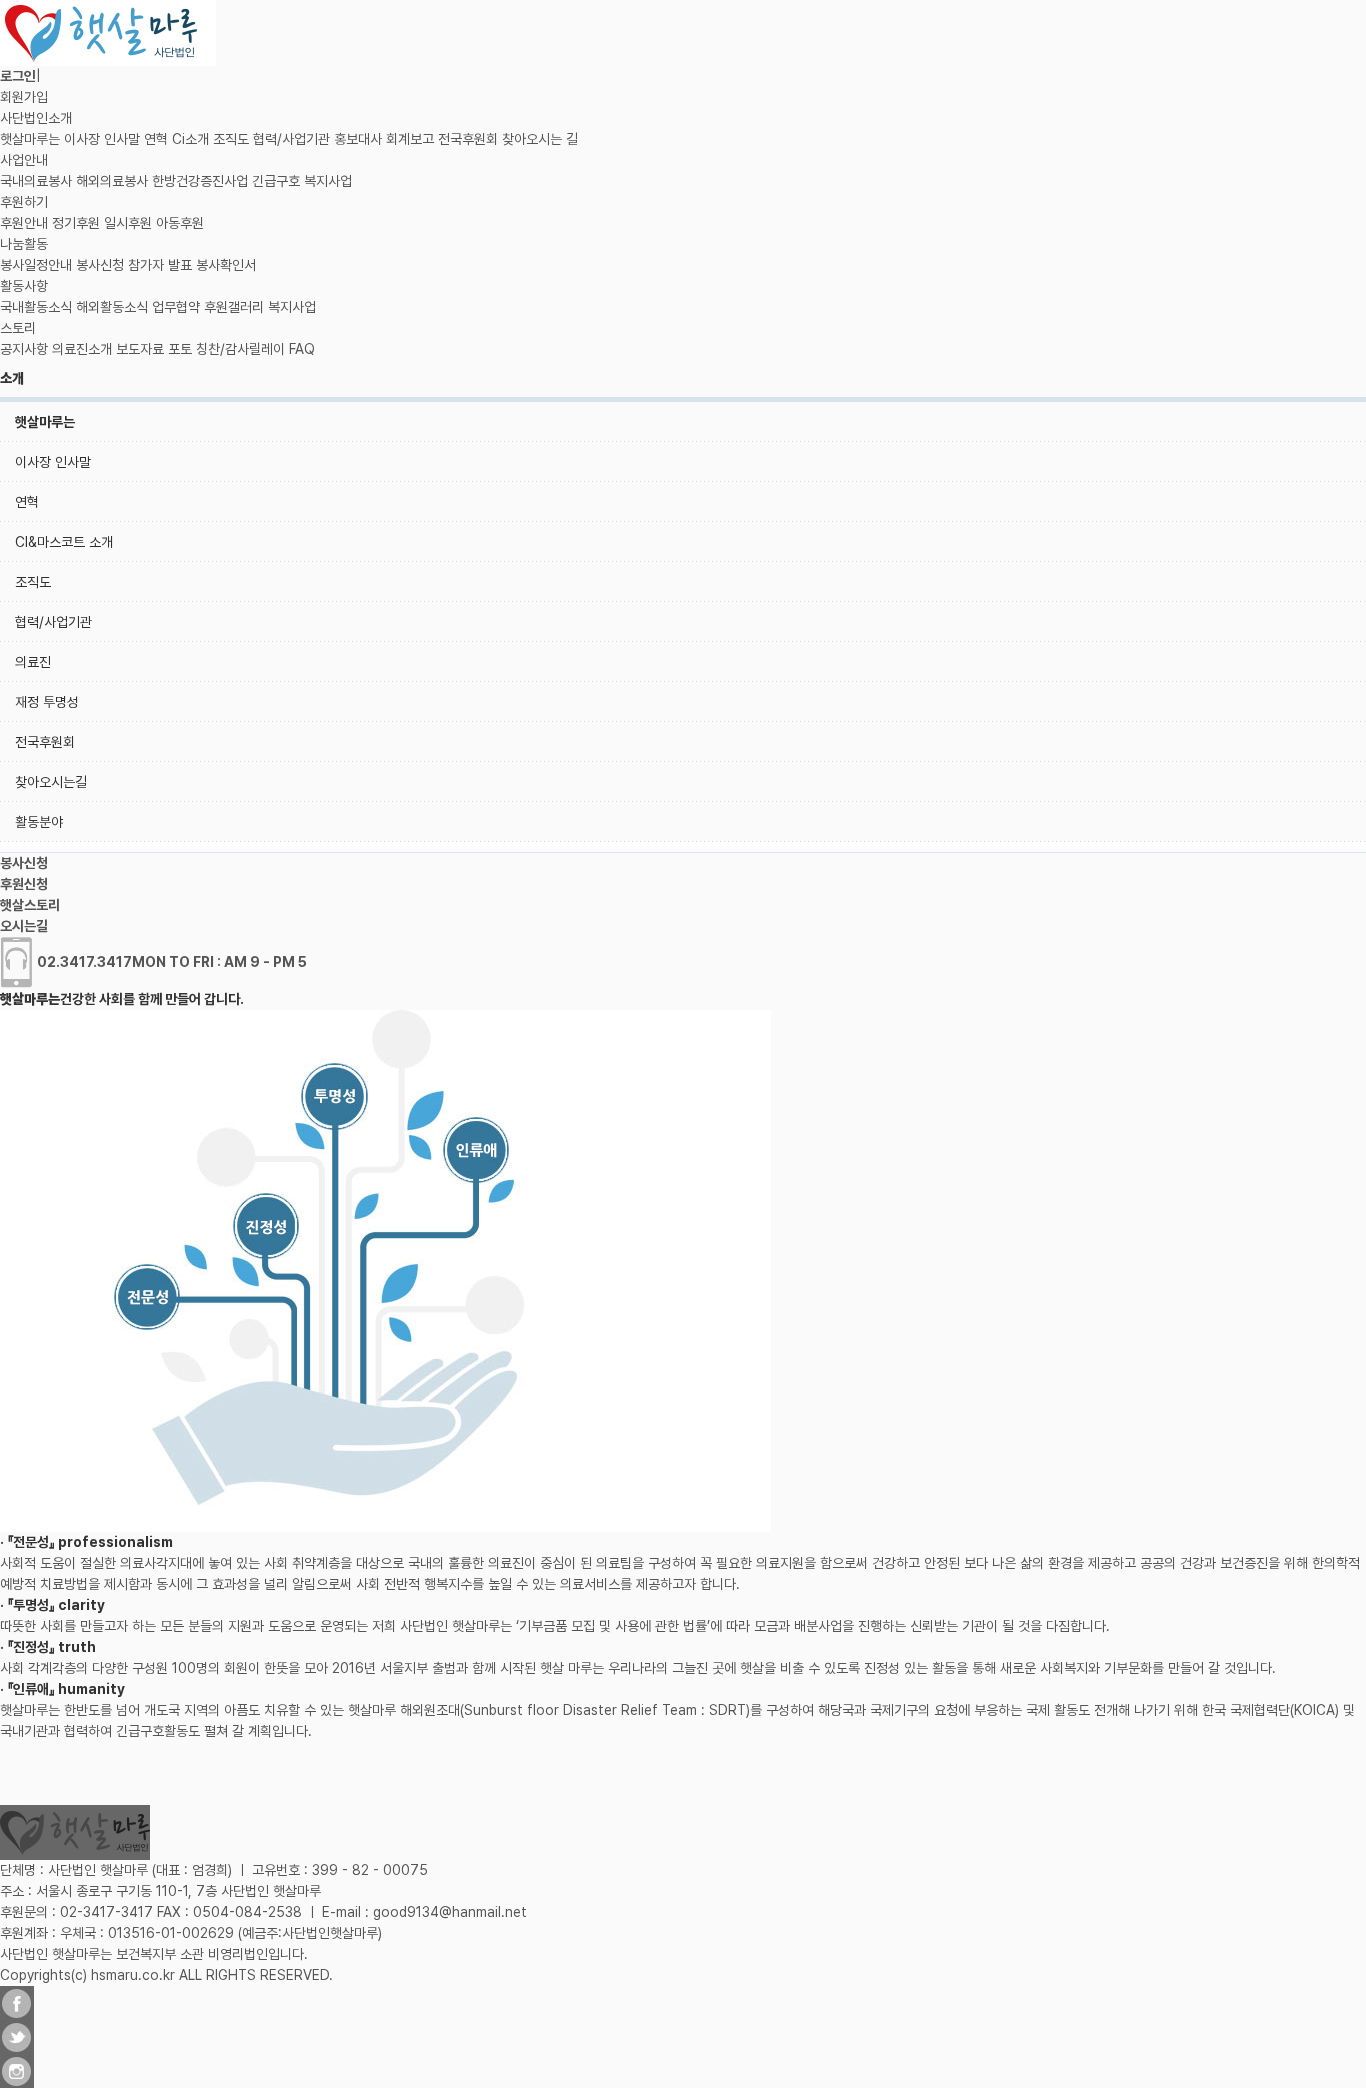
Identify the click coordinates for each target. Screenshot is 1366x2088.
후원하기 (24, 202)
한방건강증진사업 (200, 181)
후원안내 (24, 223)
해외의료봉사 (112, 181)
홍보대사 (358, 139)
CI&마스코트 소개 (64, 542)
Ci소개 (190, 139)
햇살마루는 (30, 139)
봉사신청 (100, 265)
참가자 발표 (160, 265)
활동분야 (39, 822)
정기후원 (76, 223)
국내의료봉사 (36, 181)
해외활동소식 (112, 307)
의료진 (33, 662)
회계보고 (410, 139)
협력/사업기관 (291, 139)
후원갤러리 (234, 307)
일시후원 (128, 223)
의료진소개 (82, 349)
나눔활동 (24, 244)
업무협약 (176, 307)
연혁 (156, 139)
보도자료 (140, 349)
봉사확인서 (226, 265)
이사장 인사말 (102, 139)
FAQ (302, 349)
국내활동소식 (36, 307)
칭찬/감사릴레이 (240, 349)
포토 (180, 349)
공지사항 (24, 349)
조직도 (231, 139)
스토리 (18, 328)
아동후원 (180, 223)
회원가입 (24, 97)
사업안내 (24, 160)
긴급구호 (276, 181)
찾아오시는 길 (540, 139)
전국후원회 (468, 139)
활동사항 (24, 286)
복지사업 (328, 181)
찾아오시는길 (51, 782)
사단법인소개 (36, 118)
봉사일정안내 (36, 265)
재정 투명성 (47, 702)
